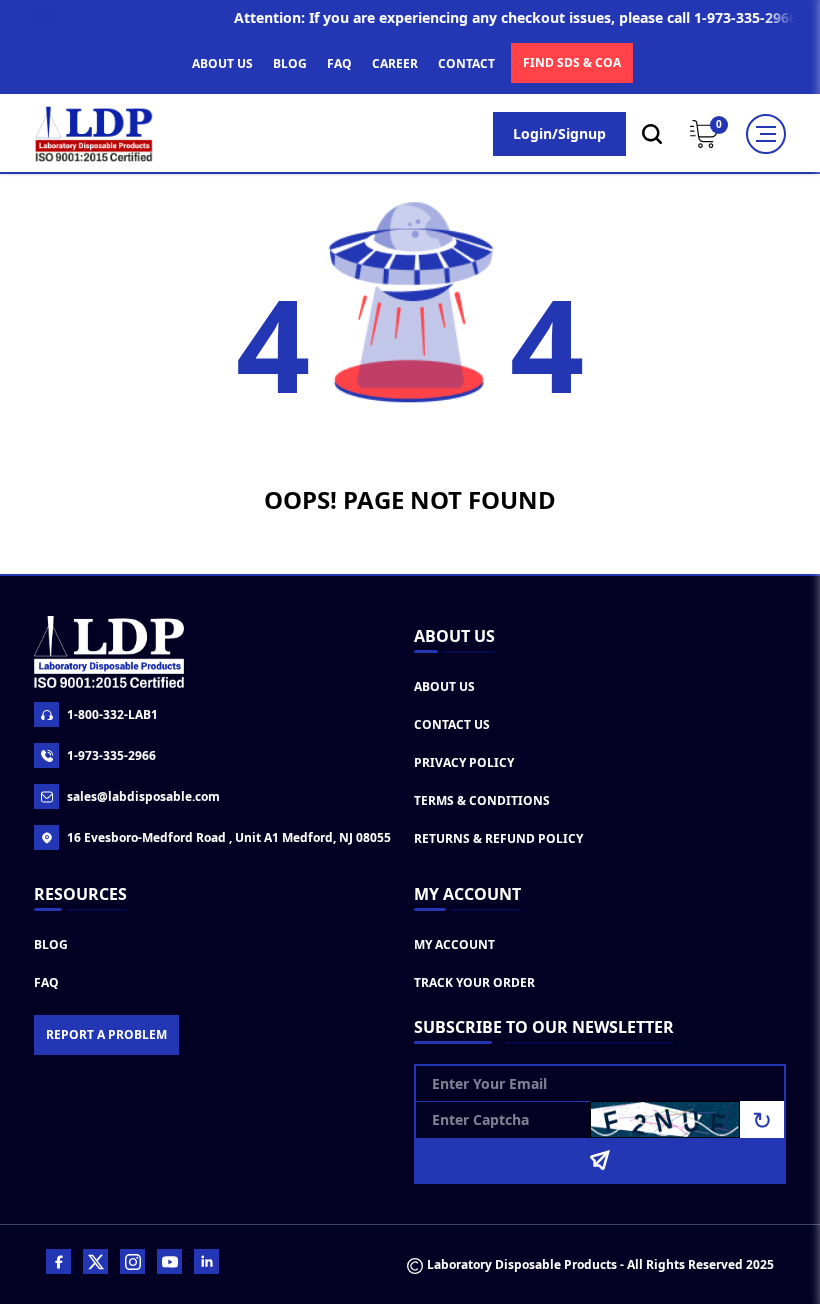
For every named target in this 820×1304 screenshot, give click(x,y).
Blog (51, 944)
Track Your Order (474, 982)
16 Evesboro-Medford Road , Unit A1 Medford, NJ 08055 (229, 837)
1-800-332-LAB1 (112, 714)
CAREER (395, 63)
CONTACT (466, 63)
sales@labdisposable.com (143, 796)
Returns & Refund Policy (498, 838)
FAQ (339, 63)
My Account (454, 944)
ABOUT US (222, 63)
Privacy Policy (464, 762)
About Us (444, 686)
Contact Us (452, 724)
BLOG (290, 63)
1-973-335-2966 (111, 755)
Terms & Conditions (482, 800)
